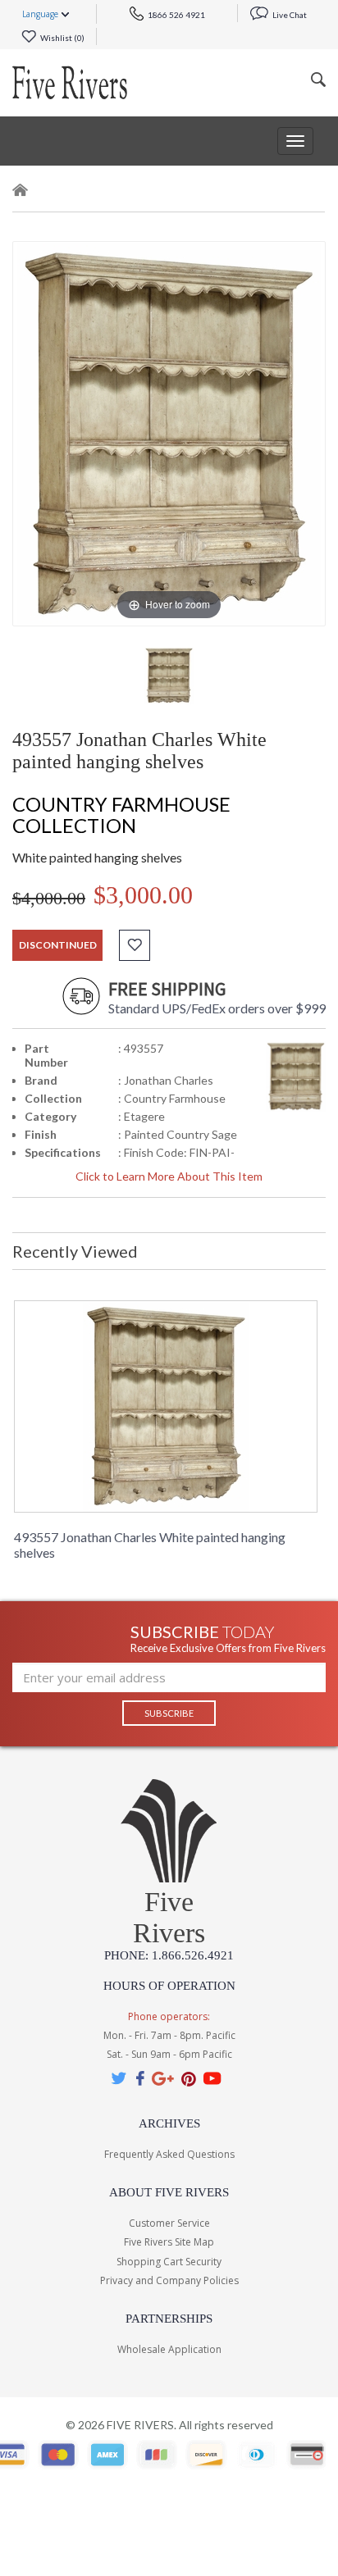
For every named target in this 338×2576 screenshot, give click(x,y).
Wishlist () (62, 38)
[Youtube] (212, 2078)
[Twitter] (120, 2078)
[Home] (21, 193)
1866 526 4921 (176, 15)
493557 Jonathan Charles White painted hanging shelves (150, 1545)
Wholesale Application (169, 2349)
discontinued (58, 945)
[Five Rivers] (70, 83)
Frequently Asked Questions (169, 2154)
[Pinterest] (189, 2078)
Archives (169, 2123)
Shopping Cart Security (169, 2262)
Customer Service (169, 2223)
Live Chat (289, 15)
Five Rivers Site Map (169, 2242)
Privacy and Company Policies (169, 2280)
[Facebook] (140, 2078)
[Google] (163, 2078)
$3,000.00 (143, 895)
